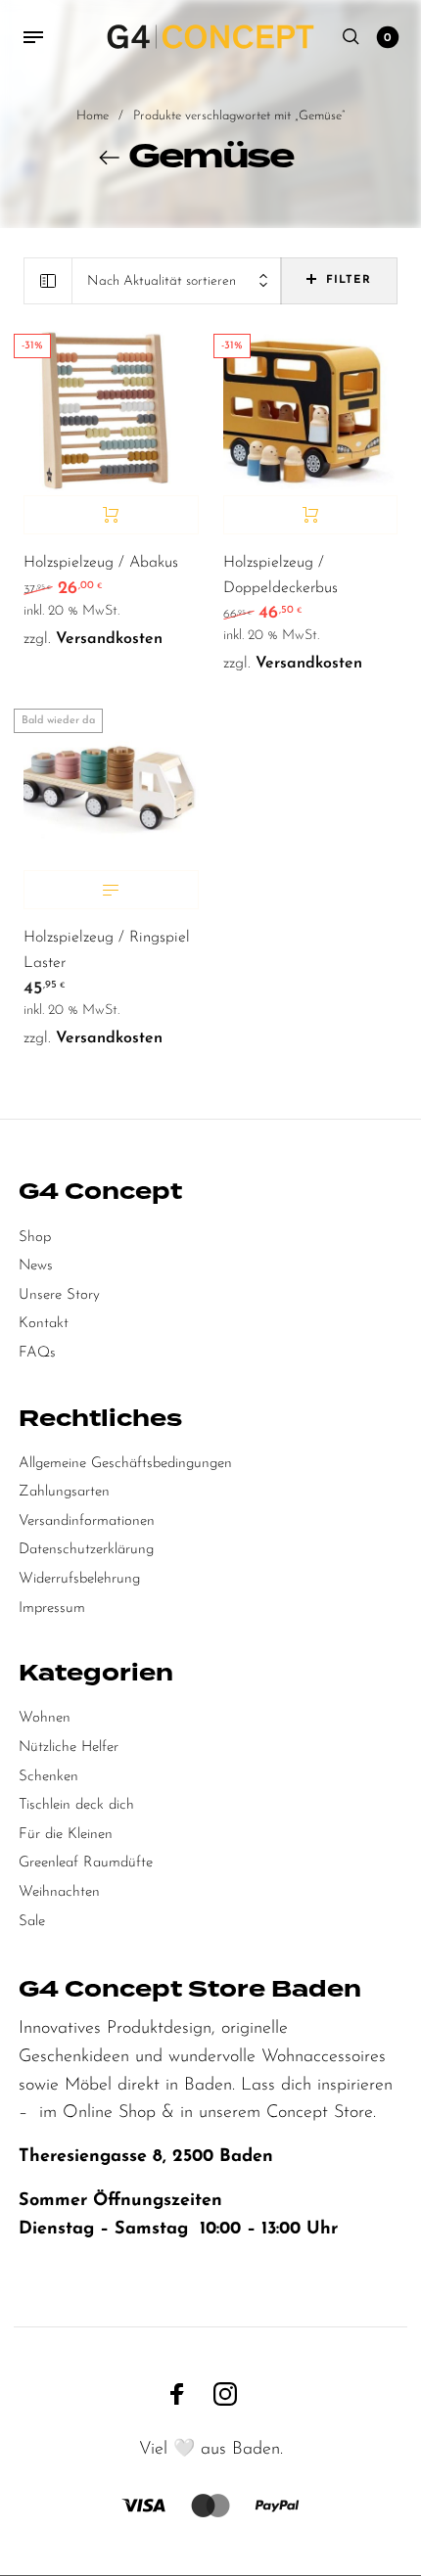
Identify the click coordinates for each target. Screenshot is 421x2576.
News (36, 1266)
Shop (35, 1238)
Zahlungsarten (64, 1492)
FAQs (37, 1353)
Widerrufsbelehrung (79, 1579)
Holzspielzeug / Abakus (101, 563)
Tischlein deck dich (76, 1805)
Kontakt (44, 1324)
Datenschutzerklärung (86, 1550)
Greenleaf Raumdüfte (86, 1863)
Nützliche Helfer (69, 1748)
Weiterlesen (111, 890)
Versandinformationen (87, 1521)
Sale (32, 1922)
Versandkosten (109, 639)
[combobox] (177, 281)
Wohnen (45, 1718)
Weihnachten (59, 1892)
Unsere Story (59, 1295)
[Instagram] (225, 2393)
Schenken (48, 1777)
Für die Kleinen (66, 1835)
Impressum (52, 1609)
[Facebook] (177, 2393)
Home (93, 116)
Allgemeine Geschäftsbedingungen (125, 1464)
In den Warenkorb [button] (111, 515)
